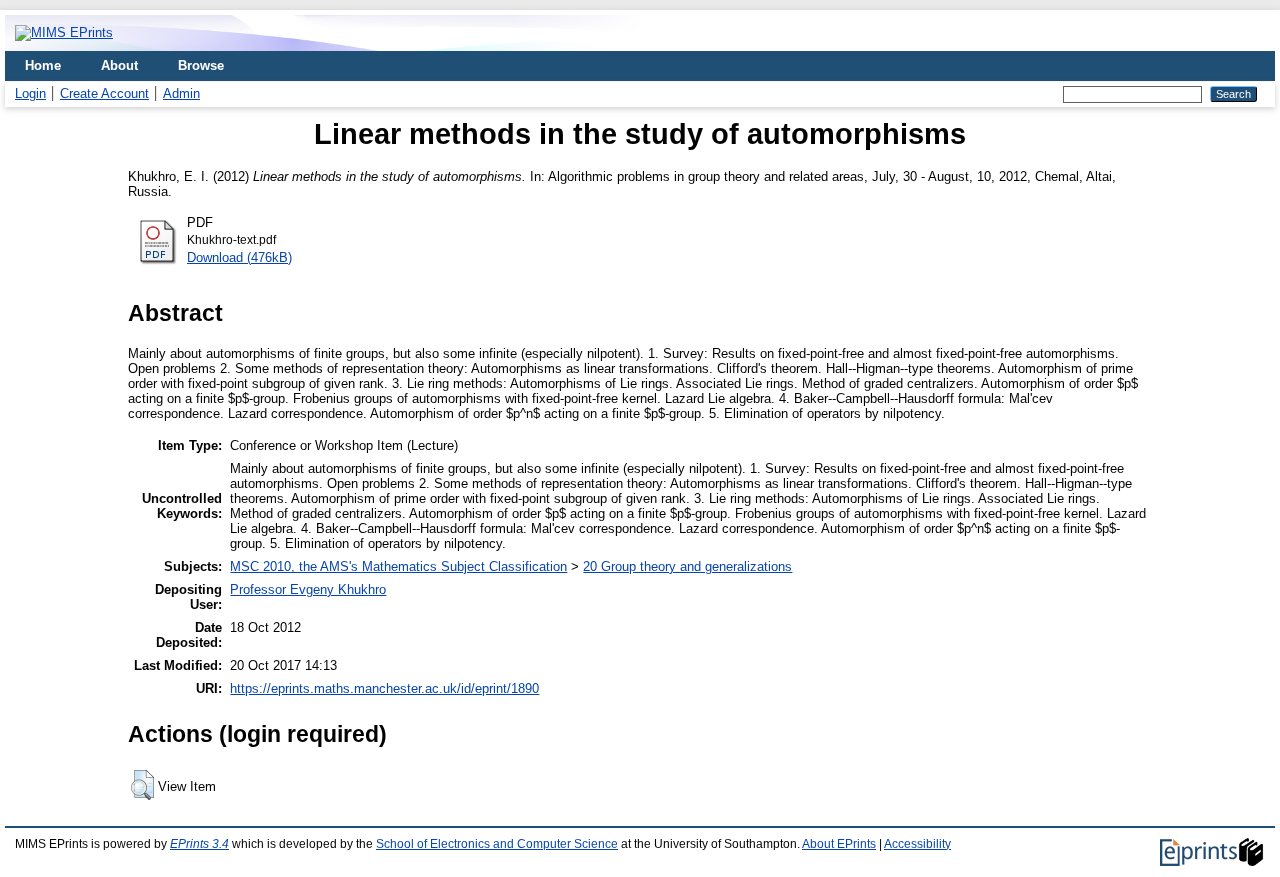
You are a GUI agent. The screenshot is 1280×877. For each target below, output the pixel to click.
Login (30, 93)
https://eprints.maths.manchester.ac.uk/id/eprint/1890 (384, 688)
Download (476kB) (239, 257)
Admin (181, 93)
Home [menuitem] (43, 65)
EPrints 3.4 (199, 844)
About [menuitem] (119, 65)
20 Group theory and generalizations (687, 566)
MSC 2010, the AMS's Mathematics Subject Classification (398, 566)
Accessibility (917, 844)
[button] (142, 785)
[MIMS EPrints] (64, 32)
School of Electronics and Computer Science (497, 844)
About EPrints (839, 844)
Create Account (104, 93)
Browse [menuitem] (201, 65)
